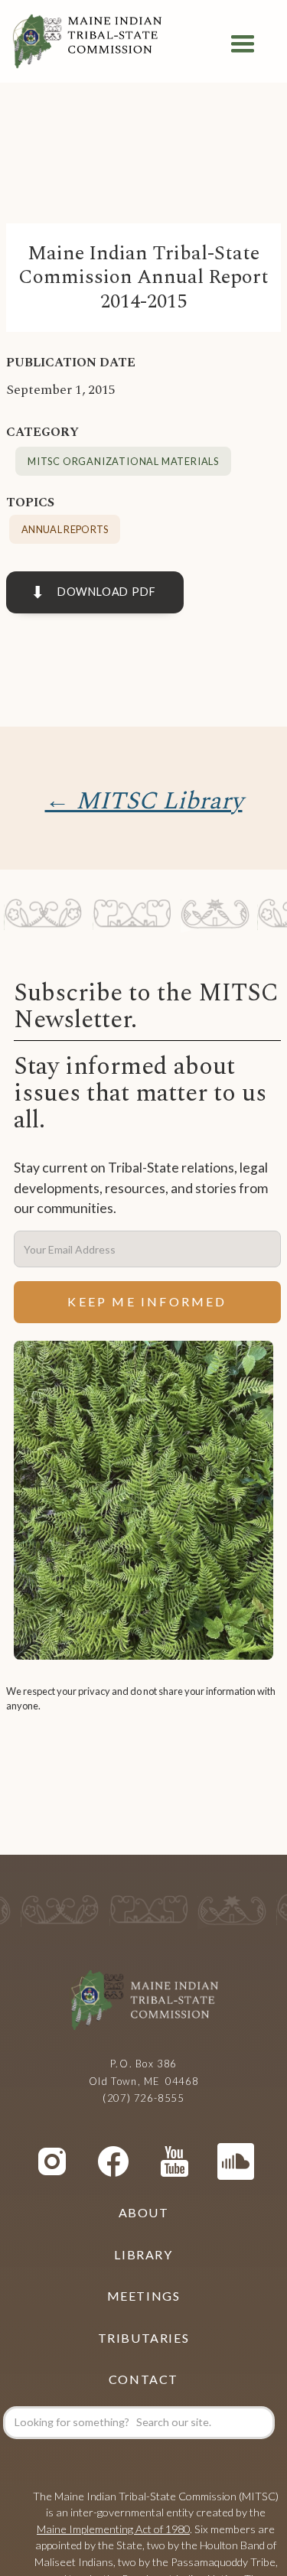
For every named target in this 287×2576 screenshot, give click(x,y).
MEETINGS (144, 2296)
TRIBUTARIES (144, 2338)
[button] (243, 44)
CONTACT (143, 2379)
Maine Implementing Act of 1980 (113, 2529)
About (144, 2212)
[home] (87, 44)
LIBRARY (143, 2254)
